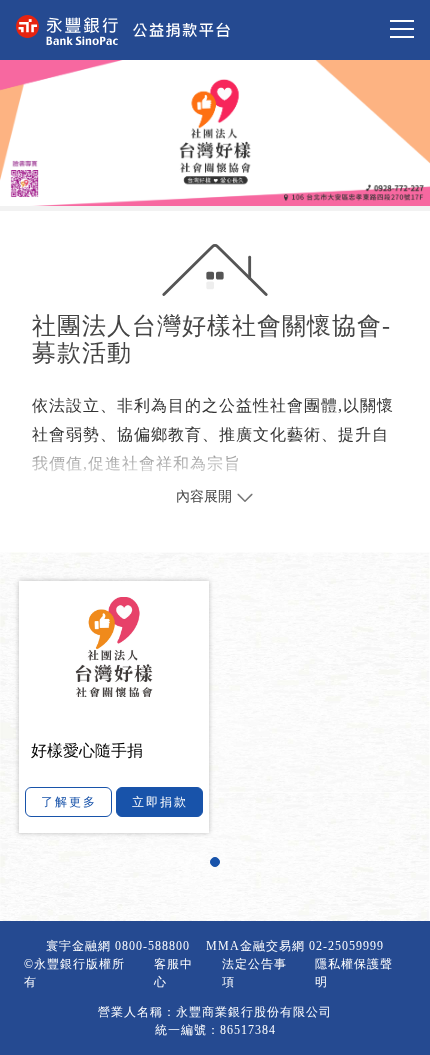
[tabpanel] (215, 706)
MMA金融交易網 (255, 946)
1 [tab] (220, 867)
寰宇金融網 (78, 946)
